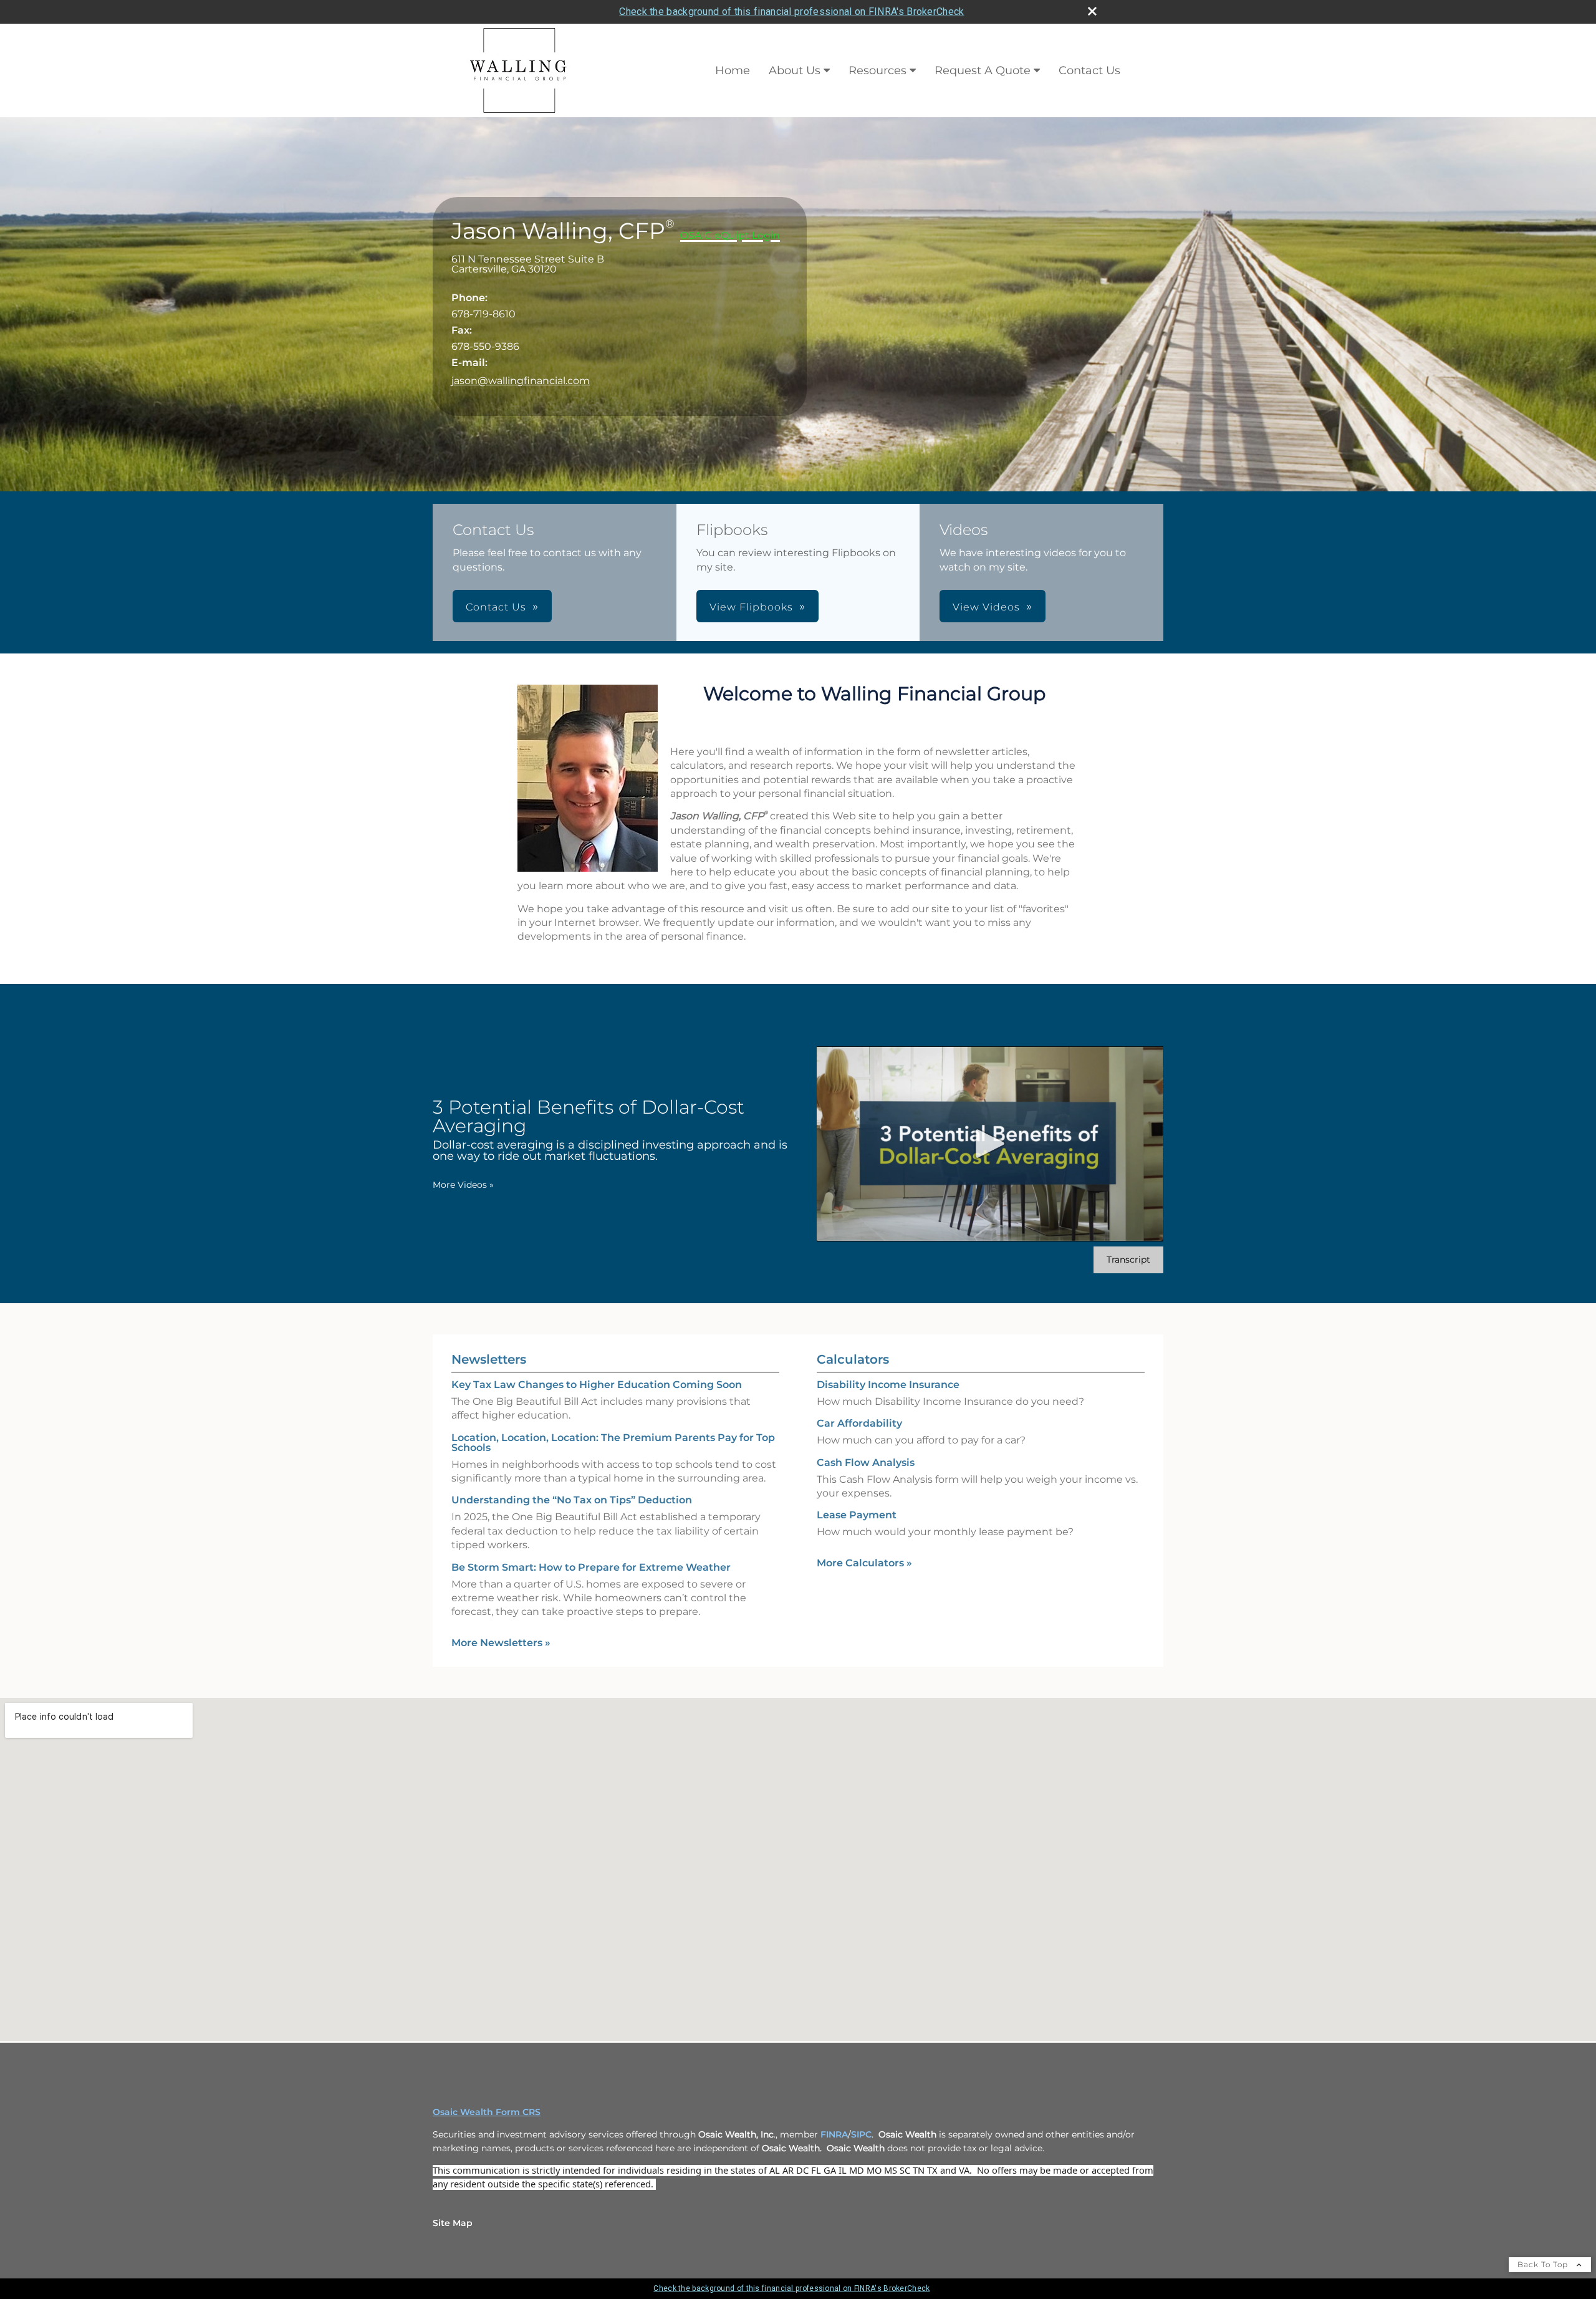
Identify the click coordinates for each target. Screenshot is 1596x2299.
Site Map (453, 2223)
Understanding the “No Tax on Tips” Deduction (572, 1500)
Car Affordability (859, 1423)
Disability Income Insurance (888, 1385)
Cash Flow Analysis (866, 1463)
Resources (877, 70)
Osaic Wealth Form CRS (487, 2112)
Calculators (853, 1359)
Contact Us (1089, 70)
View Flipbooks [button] (751, 607)
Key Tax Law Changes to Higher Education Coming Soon (597, 1385)
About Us (795, 70)
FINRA (834, 2134)
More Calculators (864, 1563)
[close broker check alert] (1092, 11)
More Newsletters (501, 1643)
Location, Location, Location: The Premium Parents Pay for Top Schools (613, 1443)
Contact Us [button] (496, 607)
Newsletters (489, 1359)
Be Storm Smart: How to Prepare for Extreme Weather (591, 1567)
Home (733, 70)
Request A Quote (983, 70)
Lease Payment (857, 1515)
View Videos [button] (986, 607)
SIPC (861, 2134)
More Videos (463, 1185)
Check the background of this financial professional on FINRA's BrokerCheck (791, 12)
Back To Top (1544, 2264)
